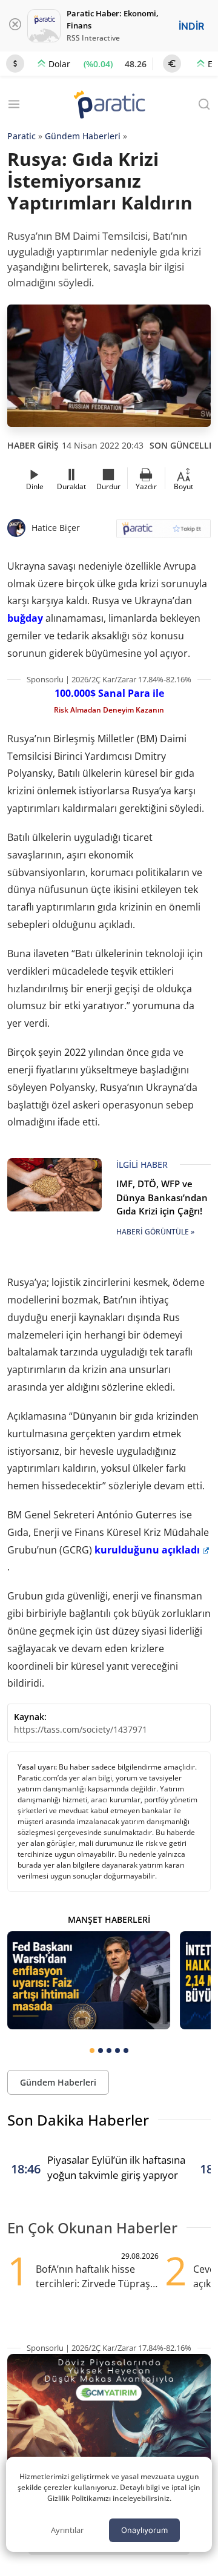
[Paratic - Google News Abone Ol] (163, 532)
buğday (25, 618)
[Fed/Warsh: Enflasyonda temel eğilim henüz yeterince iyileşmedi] (89, 1980)
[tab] (92, 2051)
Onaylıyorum (144, 2530)
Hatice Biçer (56, 528)
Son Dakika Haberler (78, 2120)
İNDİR (191, 26)
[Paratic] (109, 106)
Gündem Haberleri (83, 136)
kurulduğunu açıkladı (147, 1550)
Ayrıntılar (67, 2530)
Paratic (21, 136)
